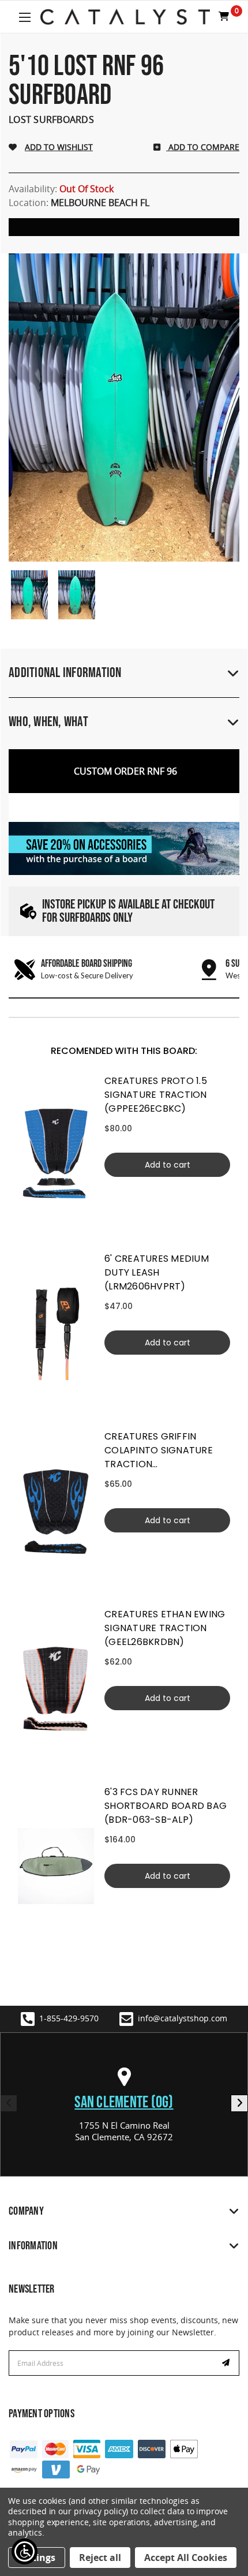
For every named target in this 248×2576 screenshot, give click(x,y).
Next (239, 2103)
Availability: (61, 189)
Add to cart (168, 1165)
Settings (37, 2558)
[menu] (56, 1155)
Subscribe (227, 2363)
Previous (9, 2103)
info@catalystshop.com (183, 2018)
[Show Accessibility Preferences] (25, 2551)
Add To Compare (203, 147)
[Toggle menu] (25, 17)
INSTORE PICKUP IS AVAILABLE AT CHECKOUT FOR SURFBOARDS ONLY (128, 911)
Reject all (100, 2558)
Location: (79, 203)
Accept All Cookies (186, 2558)
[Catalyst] (125, 17)
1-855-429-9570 (69, 2018)
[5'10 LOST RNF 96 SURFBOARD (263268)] (29, 595)
